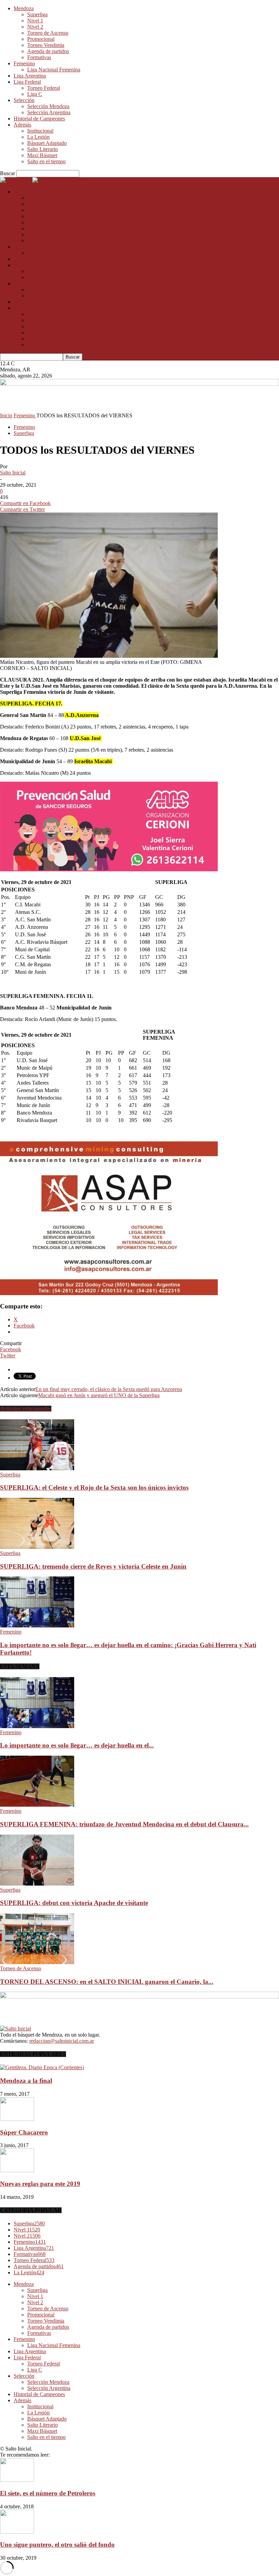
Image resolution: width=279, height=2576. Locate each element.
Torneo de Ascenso (48, 33)
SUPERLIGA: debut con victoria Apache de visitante (74, 1903)
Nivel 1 (35, 21)
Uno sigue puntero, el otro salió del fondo (57, 2545)
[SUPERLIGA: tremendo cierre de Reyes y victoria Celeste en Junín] (37, 1547)
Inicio (6, 415)
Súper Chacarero (24, 2132)
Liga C (35, 94)
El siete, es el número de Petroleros (48, 2493)
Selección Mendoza (48, 106)
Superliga (37, 14)
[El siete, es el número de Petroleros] (17, 2480)
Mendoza (24, 8)
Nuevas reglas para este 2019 (40, 2184)
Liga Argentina (30, 76)
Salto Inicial (13, 473)
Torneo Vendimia (46, 45)
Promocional (41, 39)
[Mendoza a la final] (42, 2067)
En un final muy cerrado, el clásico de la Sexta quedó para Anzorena (109, 1389)
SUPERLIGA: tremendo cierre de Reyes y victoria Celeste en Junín (93, 1566)
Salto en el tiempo (46, 161)
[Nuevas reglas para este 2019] (17, 2170)
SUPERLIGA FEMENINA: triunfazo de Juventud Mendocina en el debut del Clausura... (124, 1824)
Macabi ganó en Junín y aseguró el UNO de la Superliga (99, 1395)
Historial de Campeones (39, 119)
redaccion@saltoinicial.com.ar (62, 2041)
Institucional (40, 131)
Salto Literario (43, 149)
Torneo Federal (44, 88)
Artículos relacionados (26, 1409)
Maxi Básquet (42, 155)
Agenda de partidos (48, 51)
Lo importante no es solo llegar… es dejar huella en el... (77, 1745)
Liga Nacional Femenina (54, 70)
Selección (24, 100)
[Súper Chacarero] (17, 2119)
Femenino (24, 63)
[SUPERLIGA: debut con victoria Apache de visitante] (37, 1884)
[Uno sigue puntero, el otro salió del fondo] (17, 2532)
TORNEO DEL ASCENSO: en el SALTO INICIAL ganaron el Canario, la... (107, 1982)
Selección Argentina (49, 112)
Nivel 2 (35, 27)
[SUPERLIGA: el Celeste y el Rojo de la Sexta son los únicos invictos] (37, 1468)
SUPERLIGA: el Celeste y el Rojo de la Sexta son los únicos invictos (94, 1487)
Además (22, 125)
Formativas (39, 57)
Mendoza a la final (26, 2081)
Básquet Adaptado (47, 143)
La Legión (38, 137)
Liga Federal (27, 82)
